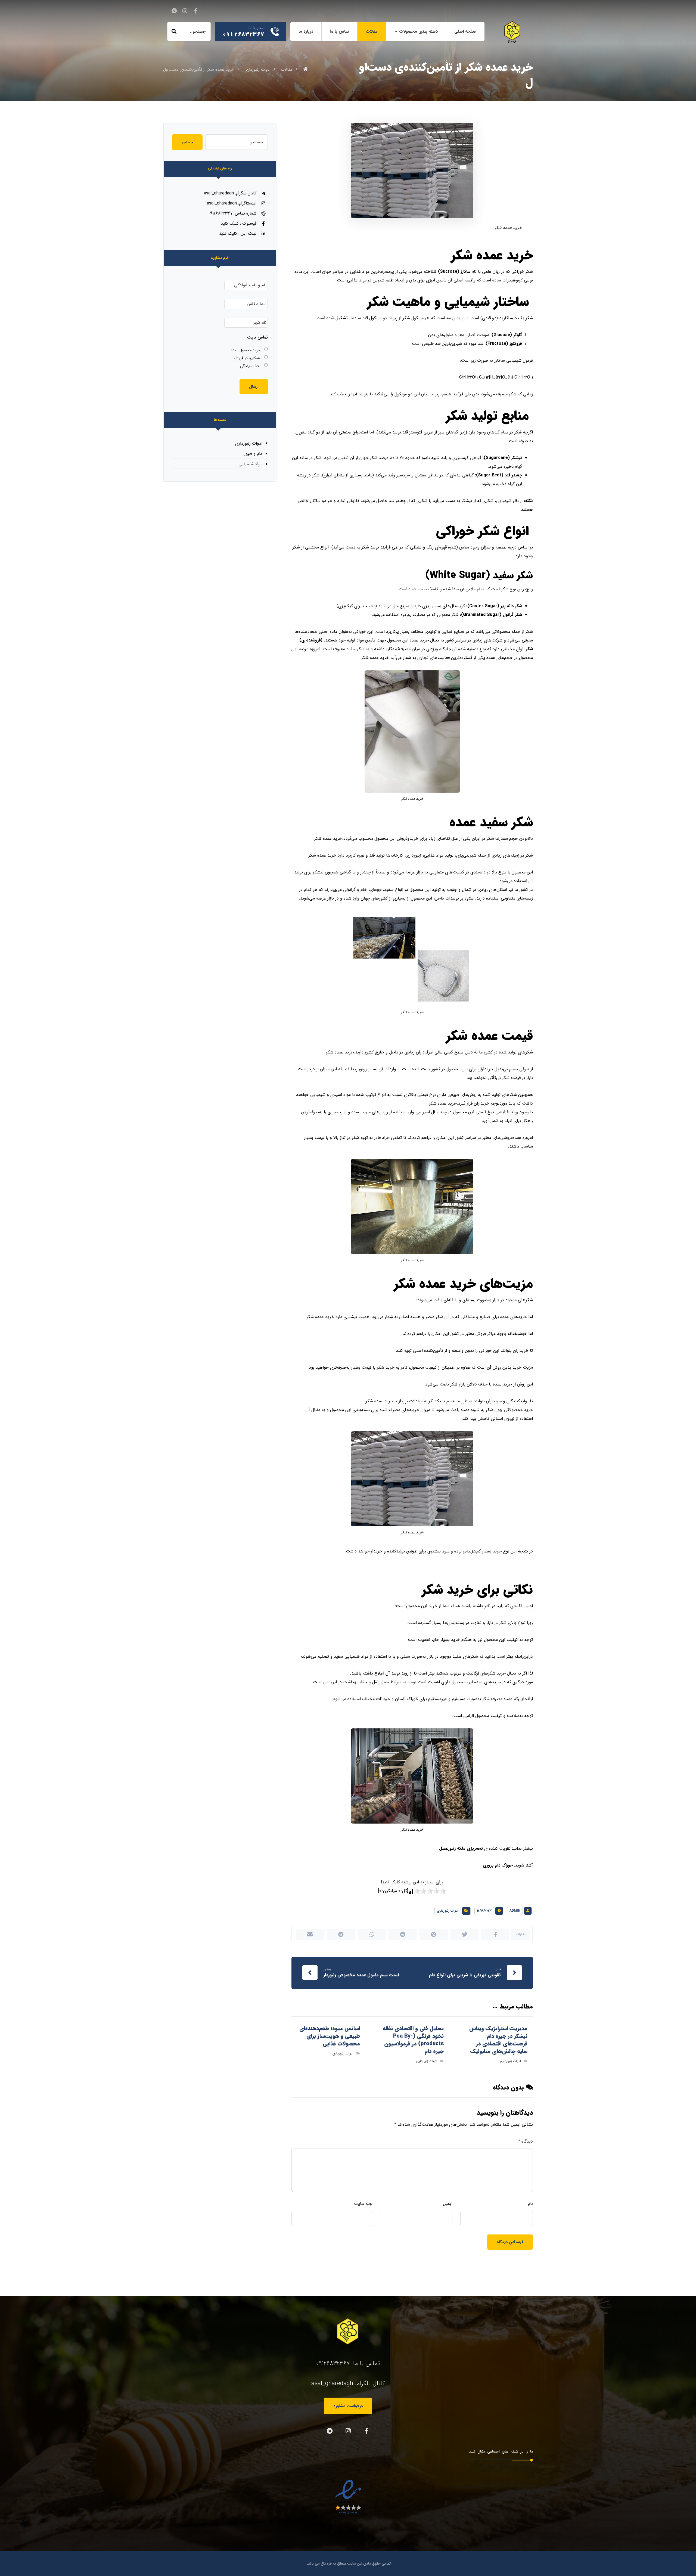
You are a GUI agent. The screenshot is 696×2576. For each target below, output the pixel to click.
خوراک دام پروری (498, 1865)
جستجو (187, 142)
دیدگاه (526, 2141)
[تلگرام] (174, 11)
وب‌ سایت (363, 2204)
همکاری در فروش (247, 358)
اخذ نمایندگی (250, 366)
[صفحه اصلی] (305, 69)
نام (530, 2204)
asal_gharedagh (332, 2383)
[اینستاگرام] (185, 11)
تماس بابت (257, 338)
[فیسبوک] (196, 11)
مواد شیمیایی (250, 464)
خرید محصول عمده (246, 350)
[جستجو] (174, 32)
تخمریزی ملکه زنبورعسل (461, 1848)
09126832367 (333, 2363)
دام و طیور (253, 454)
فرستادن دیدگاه (510, 2242)
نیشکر (517, 458)
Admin (515, 1911)
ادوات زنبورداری (448, 1911)
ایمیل (448, 2204)
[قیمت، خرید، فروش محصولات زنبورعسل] (512, 32)
